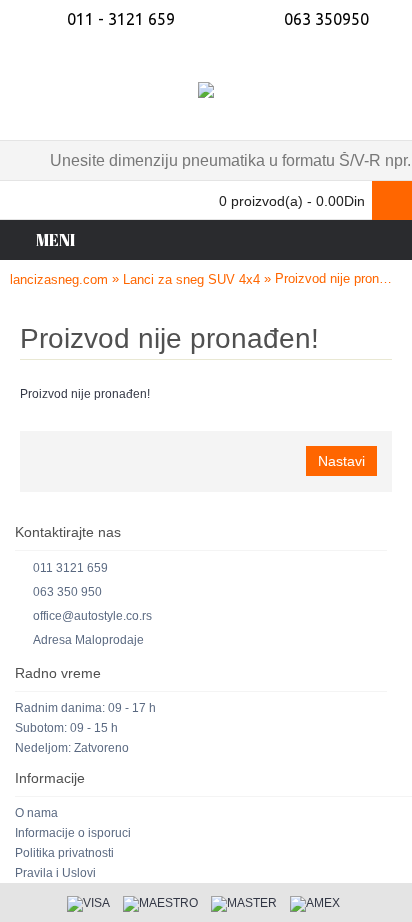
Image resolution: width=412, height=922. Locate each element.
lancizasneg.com (59, 279)
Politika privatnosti (64, 853)
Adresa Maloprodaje (88, 640)
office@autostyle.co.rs (92, 616)
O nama (36, 813)
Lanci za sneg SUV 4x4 (191, 279)
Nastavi (341, 461)
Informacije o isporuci (73, 833)
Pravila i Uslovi (55, 873)
